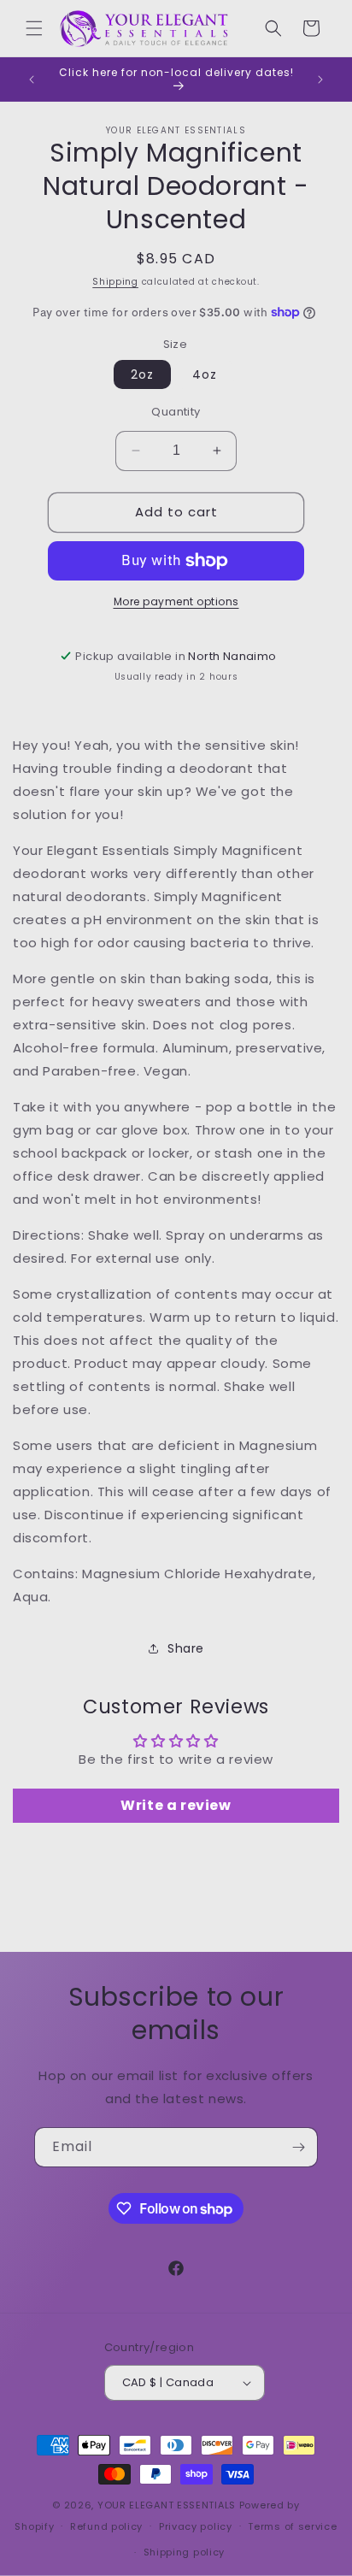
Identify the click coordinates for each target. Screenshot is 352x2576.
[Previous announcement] (32, 80)
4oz (205, 374)
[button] (34, 28)
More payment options (176, 601)
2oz (142, 374)
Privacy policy (196, 2526)
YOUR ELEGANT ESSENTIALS (167, 2505)
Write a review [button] (176, 1805)
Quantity (176, 412)
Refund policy (106, 2526)
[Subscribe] (298, 2147)
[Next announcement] (320, 80)
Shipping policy (185, 2552)
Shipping (115, 282)
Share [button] (186, 1648)
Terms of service (292, 2526)
